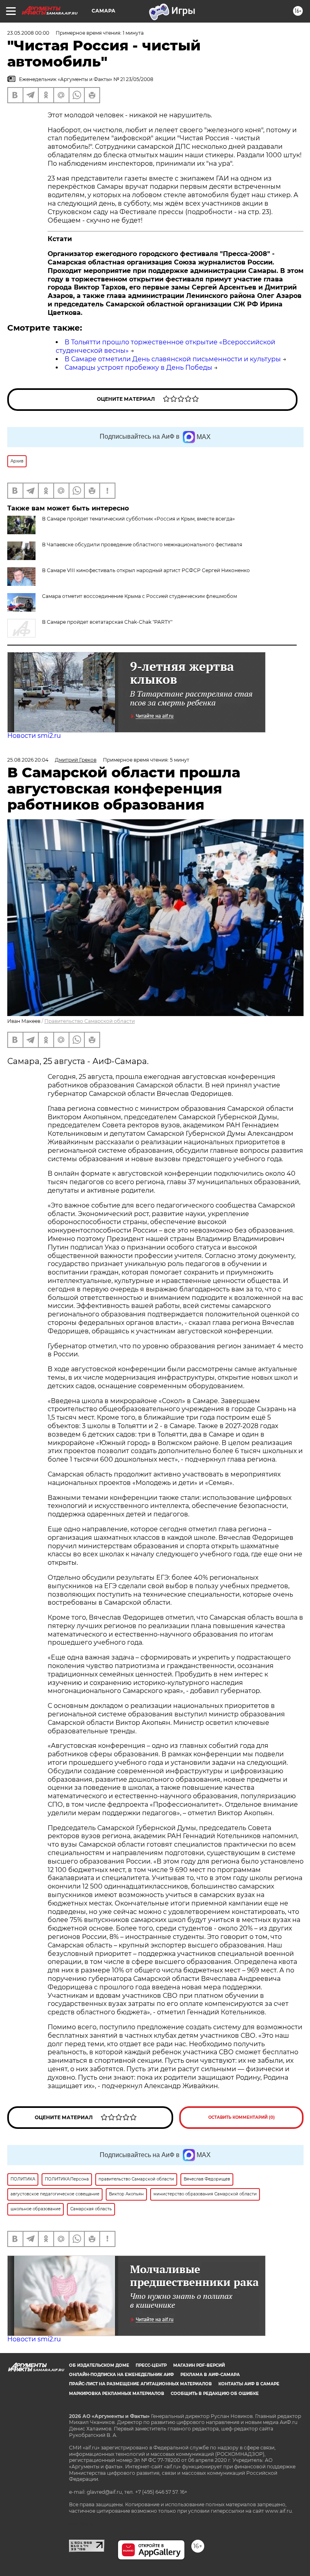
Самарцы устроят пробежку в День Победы (138, 368)
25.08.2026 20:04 (28, 760)
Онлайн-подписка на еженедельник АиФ (121, 2375)
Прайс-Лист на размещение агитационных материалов (140, 2384)
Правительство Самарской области (90, 1021)
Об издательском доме (99, 2365)
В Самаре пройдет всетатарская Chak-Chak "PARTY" (107, 622)
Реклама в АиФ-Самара (210, 2375)
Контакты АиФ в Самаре (249, 2384)
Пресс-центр (151, 2365)
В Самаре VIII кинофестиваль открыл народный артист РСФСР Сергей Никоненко (146, 570)
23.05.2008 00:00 (28, 33)
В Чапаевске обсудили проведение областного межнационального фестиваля (142, 545)
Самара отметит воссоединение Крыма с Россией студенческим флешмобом (139, 596)
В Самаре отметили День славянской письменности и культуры (173, 359)
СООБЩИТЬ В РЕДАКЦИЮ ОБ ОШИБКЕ (215, 2394)
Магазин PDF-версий (199, 2365)
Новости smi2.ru (34, 736)
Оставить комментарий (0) (242, 2117)
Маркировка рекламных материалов (117, 2394)
